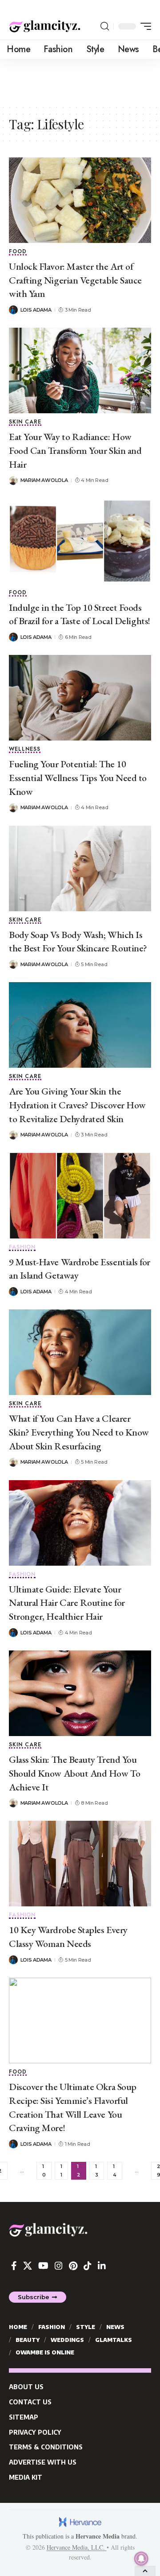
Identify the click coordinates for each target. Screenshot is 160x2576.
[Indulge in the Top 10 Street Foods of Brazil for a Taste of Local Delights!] (80, 541)
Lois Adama (36, 310)
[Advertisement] (80, 81)
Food (18, 252)
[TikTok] (88, 2266)
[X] (28, 2266)
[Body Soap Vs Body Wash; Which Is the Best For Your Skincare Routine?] (80, 868)
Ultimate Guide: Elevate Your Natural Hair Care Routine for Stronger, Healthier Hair (67, 1603)
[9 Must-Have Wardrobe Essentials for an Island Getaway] (80, 1196)
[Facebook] (14, 2266)
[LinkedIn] (102, 2266)
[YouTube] (43, 2266)
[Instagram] (59, 2266)
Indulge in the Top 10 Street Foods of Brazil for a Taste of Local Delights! (80, 614)
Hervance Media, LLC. (77, 2547)
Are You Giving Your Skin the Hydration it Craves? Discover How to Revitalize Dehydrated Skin (77, 1105)
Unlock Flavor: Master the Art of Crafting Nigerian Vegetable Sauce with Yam (75, 280)
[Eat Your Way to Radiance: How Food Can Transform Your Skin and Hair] (80, 370)
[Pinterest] (73, 2266)
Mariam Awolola (44, 480)
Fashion (22, 1248)
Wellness (25, 750)
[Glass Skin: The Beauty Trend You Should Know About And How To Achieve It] (80, 1693)
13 (97, 2171)
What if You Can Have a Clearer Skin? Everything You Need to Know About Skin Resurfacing (79, 1432)
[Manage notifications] (141, 2559)
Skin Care (25, 422)
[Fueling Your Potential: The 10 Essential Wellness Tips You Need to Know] (80, 698)
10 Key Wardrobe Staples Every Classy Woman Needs (68, 1937)
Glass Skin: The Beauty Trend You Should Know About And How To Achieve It (74, 1773)
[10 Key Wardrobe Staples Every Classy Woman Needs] (80, 1864)
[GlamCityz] (45, 26)
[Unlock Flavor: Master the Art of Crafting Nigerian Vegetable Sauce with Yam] (80, 200)
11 (61, 2171)
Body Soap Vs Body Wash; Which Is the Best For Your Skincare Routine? (78, 942)
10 (44, 2171)
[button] (105, 26)
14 (115, 2171)
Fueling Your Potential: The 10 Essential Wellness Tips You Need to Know (78, 778)
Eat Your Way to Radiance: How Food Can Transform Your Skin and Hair (75, 451)
